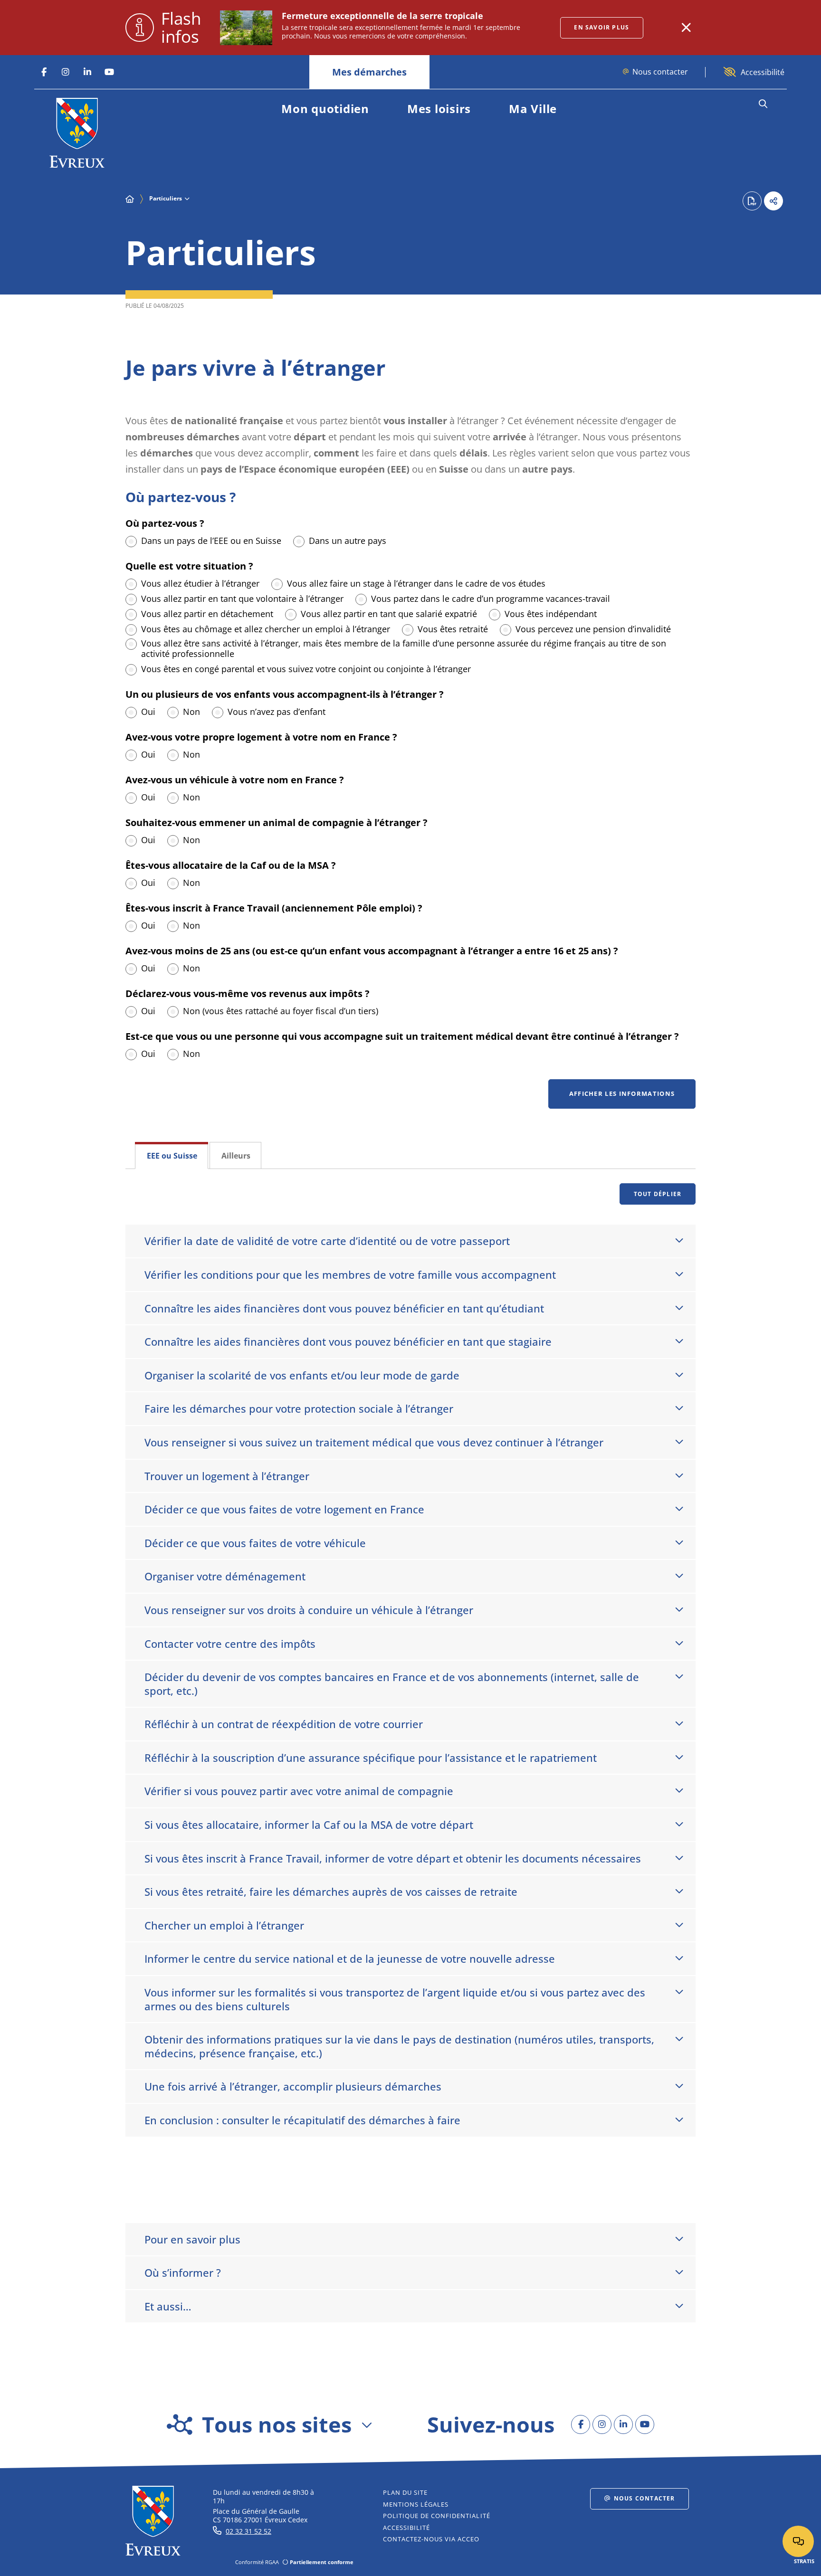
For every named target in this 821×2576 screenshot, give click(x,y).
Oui (148, 712)
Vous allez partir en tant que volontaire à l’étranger (242, 599)
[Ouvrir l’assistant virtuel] (798, 2541)
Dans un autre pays (348, 541)
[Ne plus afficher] (686, 28)
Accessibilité (763, 72)
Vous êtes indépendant (551, 614)
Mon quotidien (325, 109)
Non (191, 712)
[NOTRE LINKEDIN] (87, 72)
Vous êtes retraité (453, 629)
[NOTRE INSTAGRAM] (66, 72)
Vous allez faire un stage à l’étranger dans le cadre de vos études (416, 583)
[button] (763, 104)
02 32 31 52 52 (248, 2531)
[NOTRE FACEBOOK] (44, 72)
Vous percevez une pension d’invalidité (593, 629)
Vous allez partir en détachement (207, 614)
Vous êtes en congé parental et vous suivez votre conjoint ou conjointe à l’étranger (306, 669)
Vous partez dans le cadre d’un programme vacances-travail (491, 599)
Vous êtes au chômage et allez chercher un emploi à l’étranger (266, 629)
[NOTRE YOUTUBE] (109, 72)
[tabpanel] (410, 1686)
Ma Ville (533, 109)
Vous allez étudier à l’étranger (200, 583)
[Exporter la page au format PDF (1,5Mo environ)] (752, 201)
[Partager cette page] (773, 201)
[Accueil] (130, 199)
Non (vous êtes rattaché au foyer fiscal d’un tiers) (281, 1011)
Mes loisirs (439, 109)
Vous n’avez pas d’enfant (277, 712)
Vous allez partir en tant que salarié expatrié (389, 614)
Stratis (804, 2561)
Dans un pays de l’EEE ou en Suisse (211, 541)
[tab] (172, 1155)
